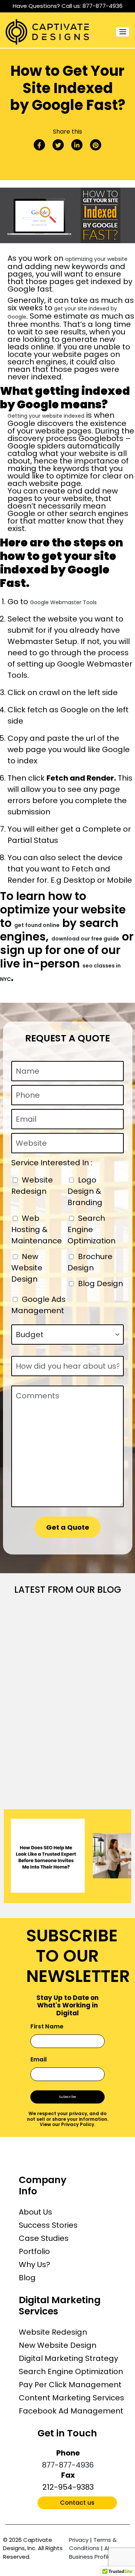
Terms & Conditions (93, 2544)
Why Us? (34, 2265)
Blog (27, 2278)
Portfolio (34, 2251)
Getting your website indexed (46, 416)
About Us (35, 2212)
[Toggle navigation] (123, 32)
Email (39, 2059)
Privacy (79, 2540)
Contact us (77, 2503)
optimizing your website (96, 259)
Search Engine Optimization (71, 2371)
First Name (47, 2026)
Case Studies (44, 2238)
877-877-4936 (103, 6)
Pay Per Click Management (70, 2385)
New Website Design (58, 2345)
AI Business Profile (90, 2552)
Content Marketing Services (71, 2398)
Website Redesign (53, 2332)
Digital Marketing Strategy (68, 2358)
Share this (67, 132)
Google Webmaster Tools (63, 602)
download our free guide (85, 939)
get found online (37, 925)
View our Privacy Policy (67, 2124)
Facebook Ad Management (71, 2411)
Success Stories (48, 2225)
